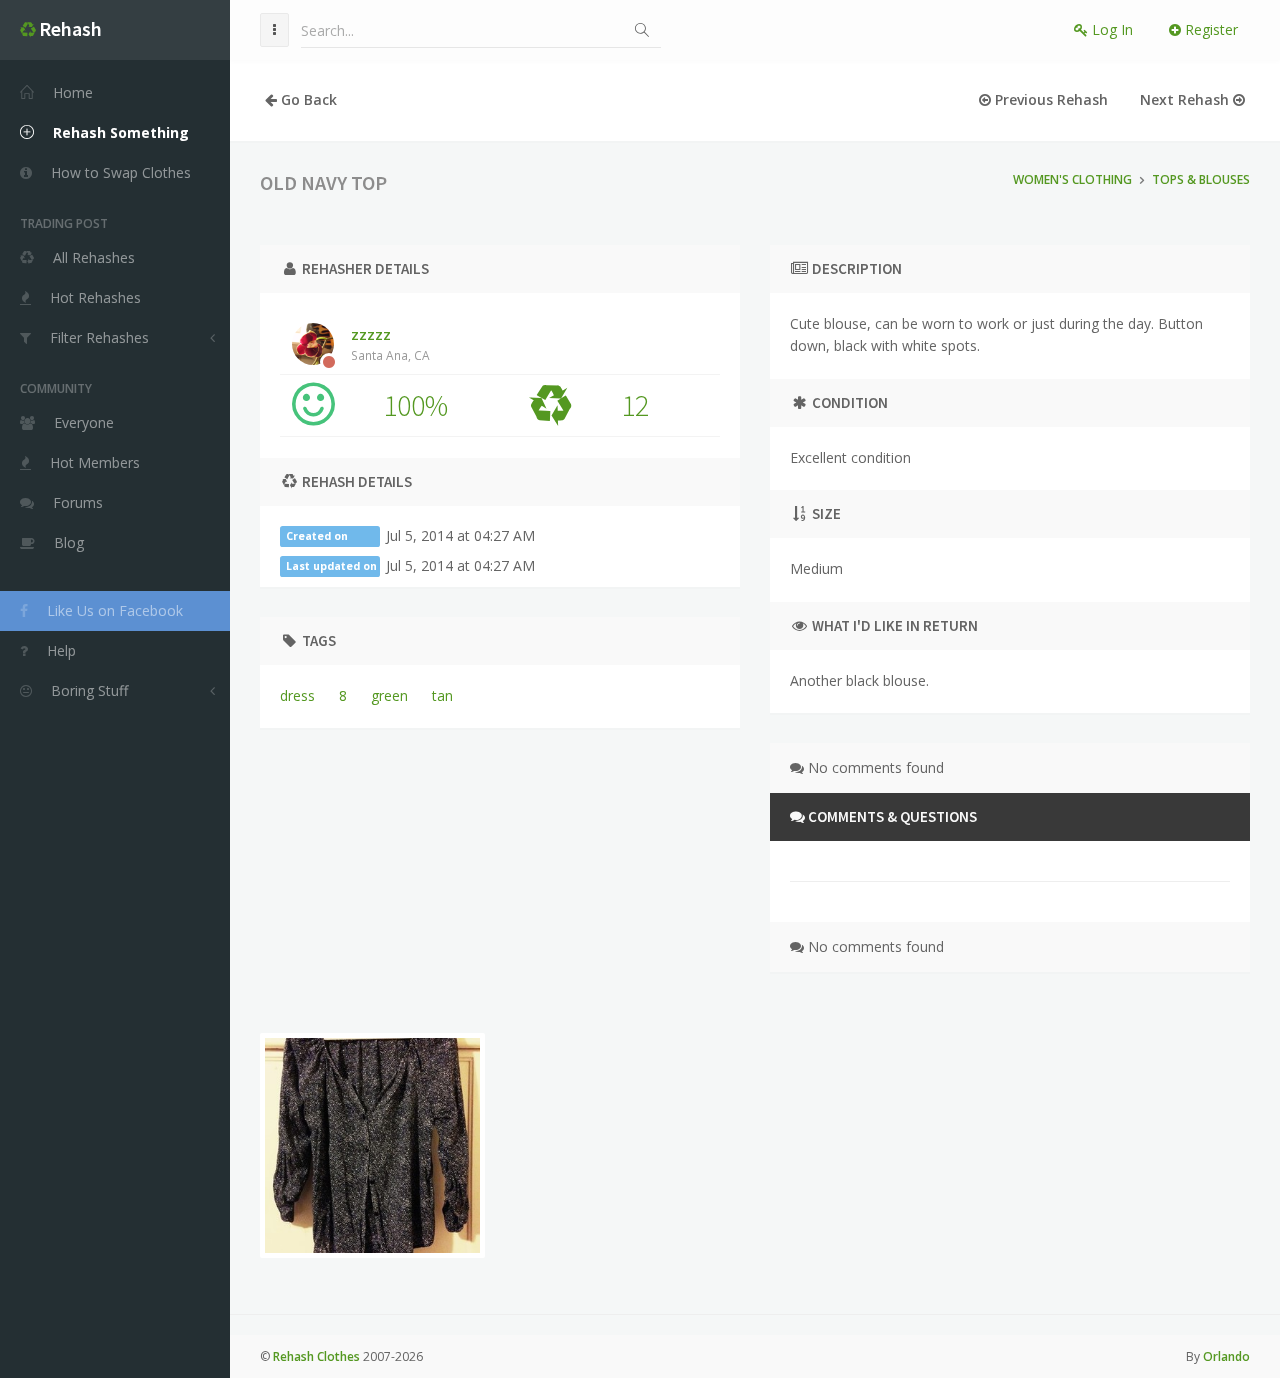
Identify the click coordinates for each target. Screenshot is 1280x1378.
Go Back (307, 99)
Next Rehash (1186, 99)
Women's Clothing (1072, 179)
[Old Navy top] (372, 1145)
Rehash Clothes (316, 1356)
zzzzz (390, 344)
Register (1209, 29)
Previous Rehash (1049, 99)
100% (415, 405)
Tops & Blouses (1201, 179)
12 (635, 405)
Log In (1110, 29)
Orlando (1226, 1356)
